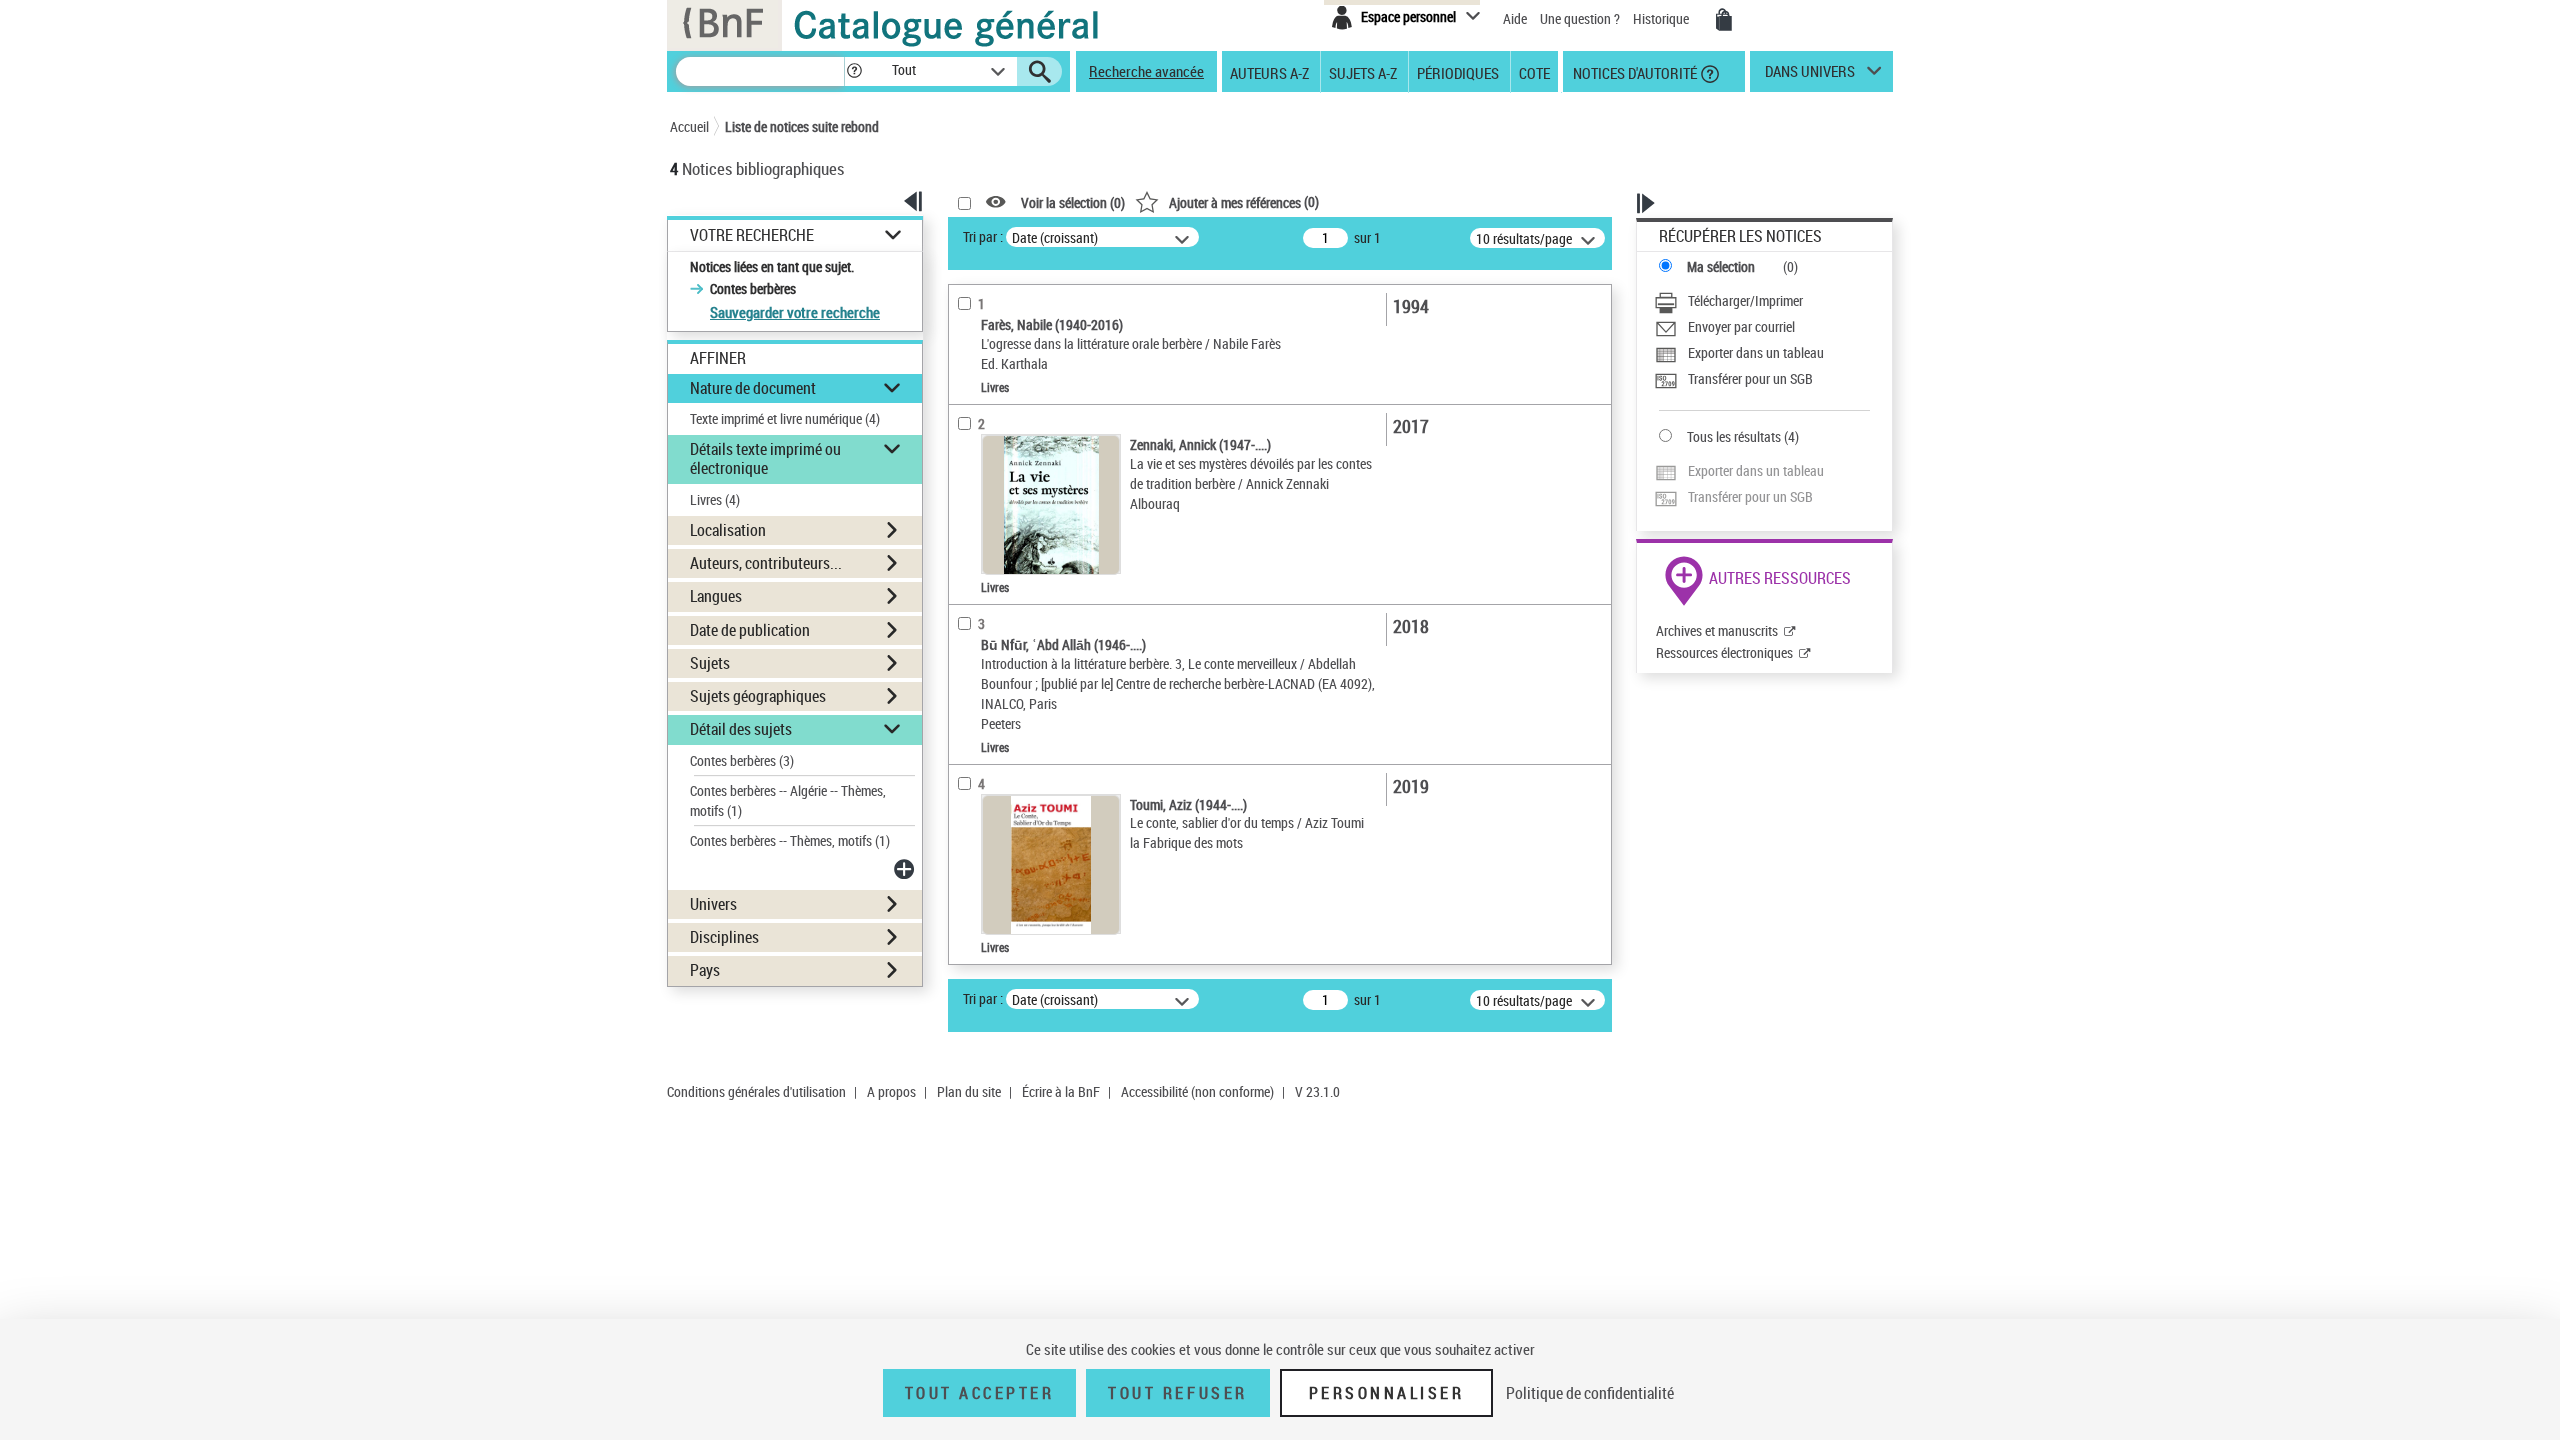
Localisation (728, 530)
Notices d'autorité (1633, 72)
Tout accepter (980, 1393)
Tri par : (983, 236)
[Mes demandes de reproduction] (1724, 20)
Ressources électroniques (1724, 652)
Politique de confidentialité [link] (1590, 1393)
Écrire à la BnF (1061, 1091)
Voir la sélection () (1073, 202)
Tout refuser (1177, 1393)
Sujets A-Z (1363, 72)
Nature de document (753, 388)
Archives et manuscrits (1717, 630)
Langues (716, 596)
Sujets (710, 663)
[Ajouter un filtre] (906, 869)
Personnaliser (1387, 1393)
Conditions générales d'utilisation (756, 1091)
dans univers (1810, 76)
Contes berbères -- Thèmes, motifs (790, 840)
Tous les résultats (1734, 436)
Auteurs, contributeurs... (766, 563)
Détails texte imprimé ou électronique (765, 458)
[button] (854, 71)
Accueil (689, 126)
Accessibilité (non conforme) (1197, 1091)
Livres (715, 499)
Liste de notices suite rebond (802, 126)
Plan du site (969, 1091)
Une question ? (1581, 18)
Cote (1534, 72)
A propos (891, 1091)
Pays (705, 970)
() (1244, 201)
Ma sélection (1721, 266)
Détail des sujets (741, 729)
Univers (713, 904)
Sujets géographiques (758, 696)
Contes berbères (742, 760)
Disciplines (724, 937)
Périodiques (1458, 72)
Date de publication (750, 630)
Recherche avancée (1146, 71)
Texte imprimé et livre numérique (785, 418)
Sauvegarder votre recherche (795, 312)
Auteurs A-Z (1269, 72)
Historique (1662, 18)
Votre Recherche (752, 235)
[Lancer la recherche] (1040, 72)
